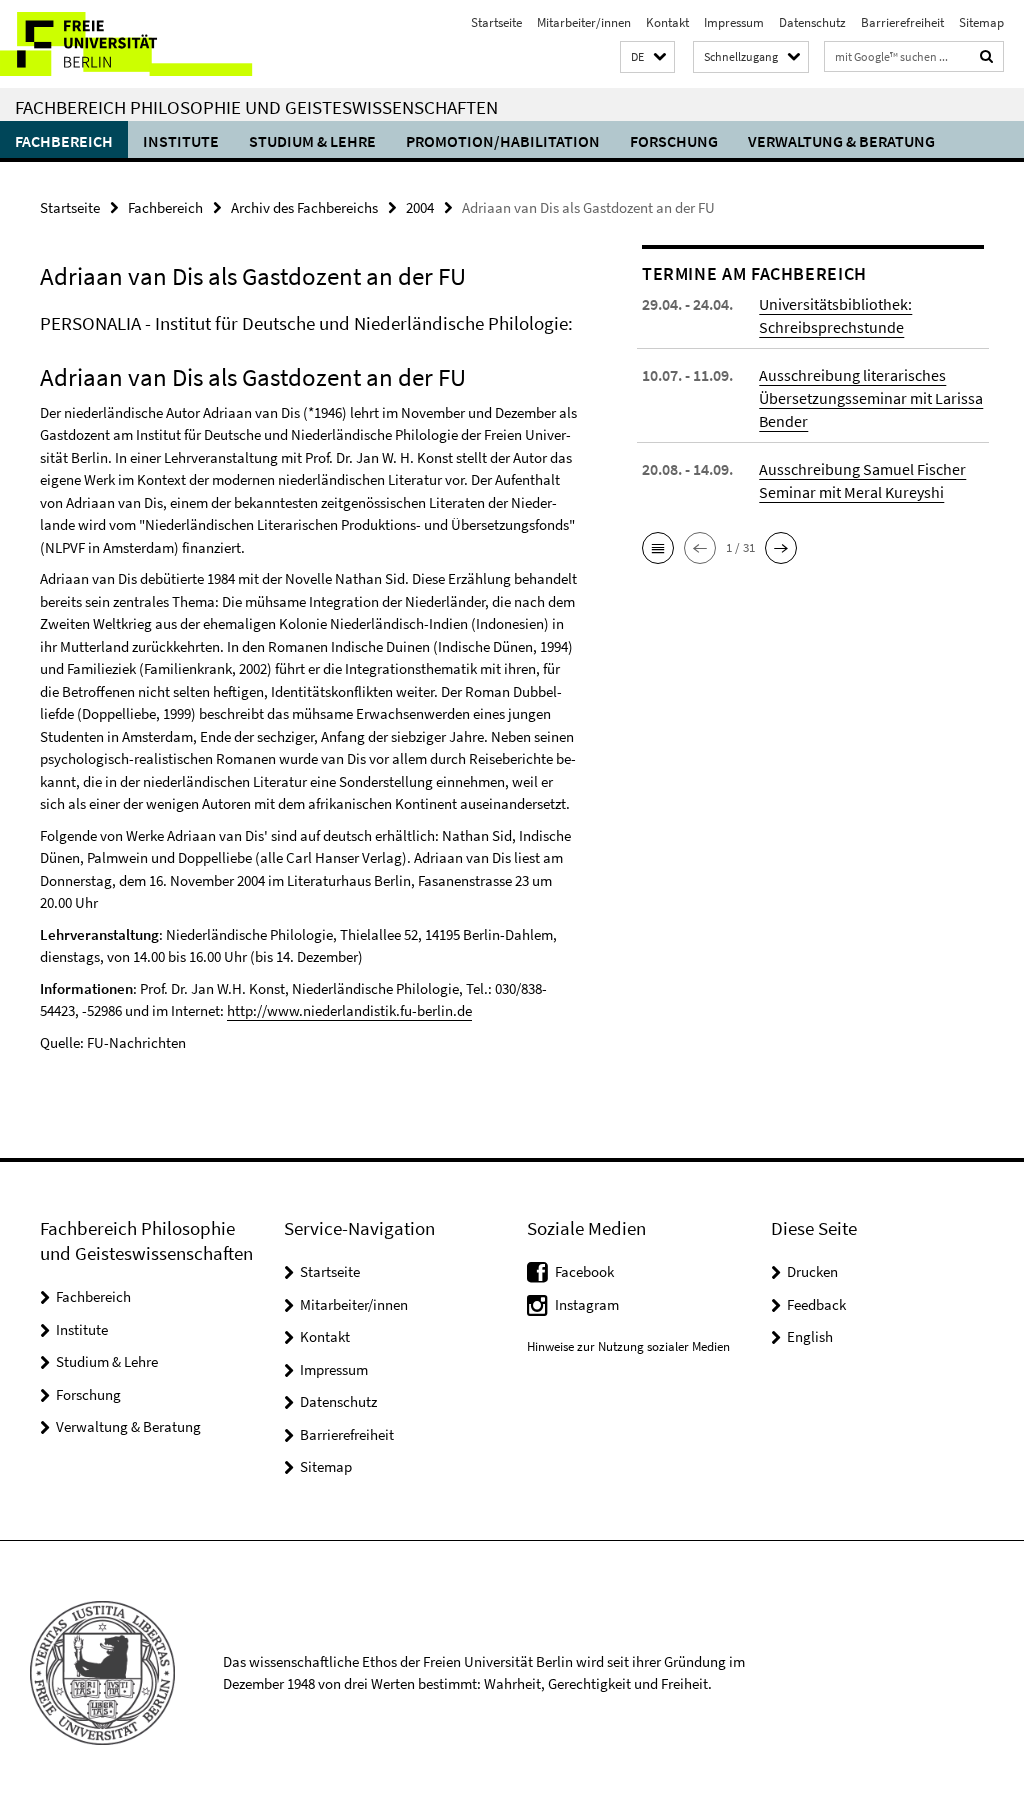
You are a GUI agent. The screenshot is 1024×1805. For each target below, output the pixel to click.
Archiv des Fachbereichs (304, 207)
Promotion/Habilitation (503, 141)
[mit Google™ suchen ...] (987, 56)
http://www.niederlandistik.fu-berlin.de (349, 1010)
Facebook (584, 1271)
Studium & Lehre (312, 141)
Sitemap (981, 22)
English (810, 1336)
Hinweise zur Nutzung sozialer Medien (628, 1346)
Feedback (816, 1304)
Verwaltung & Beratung (841, 141)
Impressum (734, 22)
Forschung (674, 141)
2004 (420, 207)
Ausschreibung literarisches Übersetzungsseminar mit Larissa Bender (871, 398)
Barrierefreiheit (902, 22)
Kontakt (667, 22)
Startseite (496, 22)
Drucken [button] (812, 1271)
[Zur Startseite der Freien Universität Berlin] (132, 44)
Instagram (587, 1304)
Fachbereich (64, 141)
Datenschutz (812, 22)
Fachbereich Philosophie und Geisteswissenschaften (256, 107)
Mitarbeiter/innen (584, 22)
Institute (181, 141)
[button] (647, 57)
